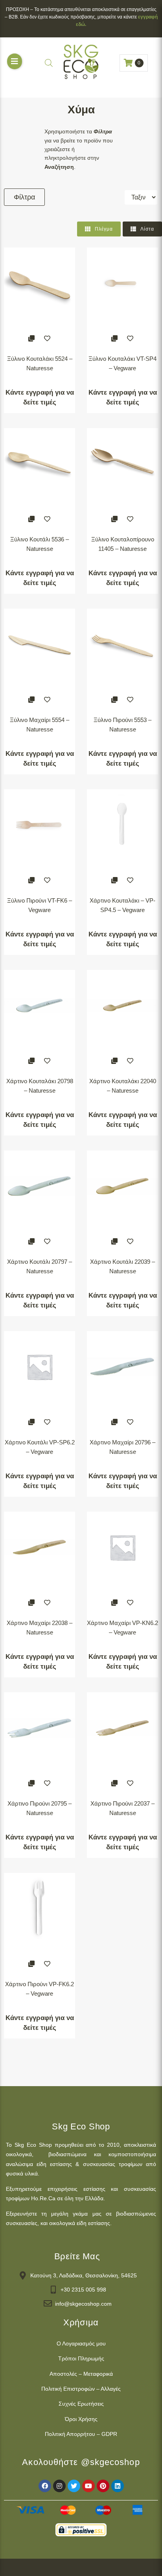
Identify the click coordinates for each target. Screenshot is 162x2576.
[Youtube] (88, 2486)
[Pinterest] (103, 2486)
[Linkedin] (118, 2486)
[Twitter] (74, 2486)
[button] (15, 61)
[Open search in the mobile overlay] (49, 63)
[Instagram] (59, 2486)
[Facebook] (45, 2486)
